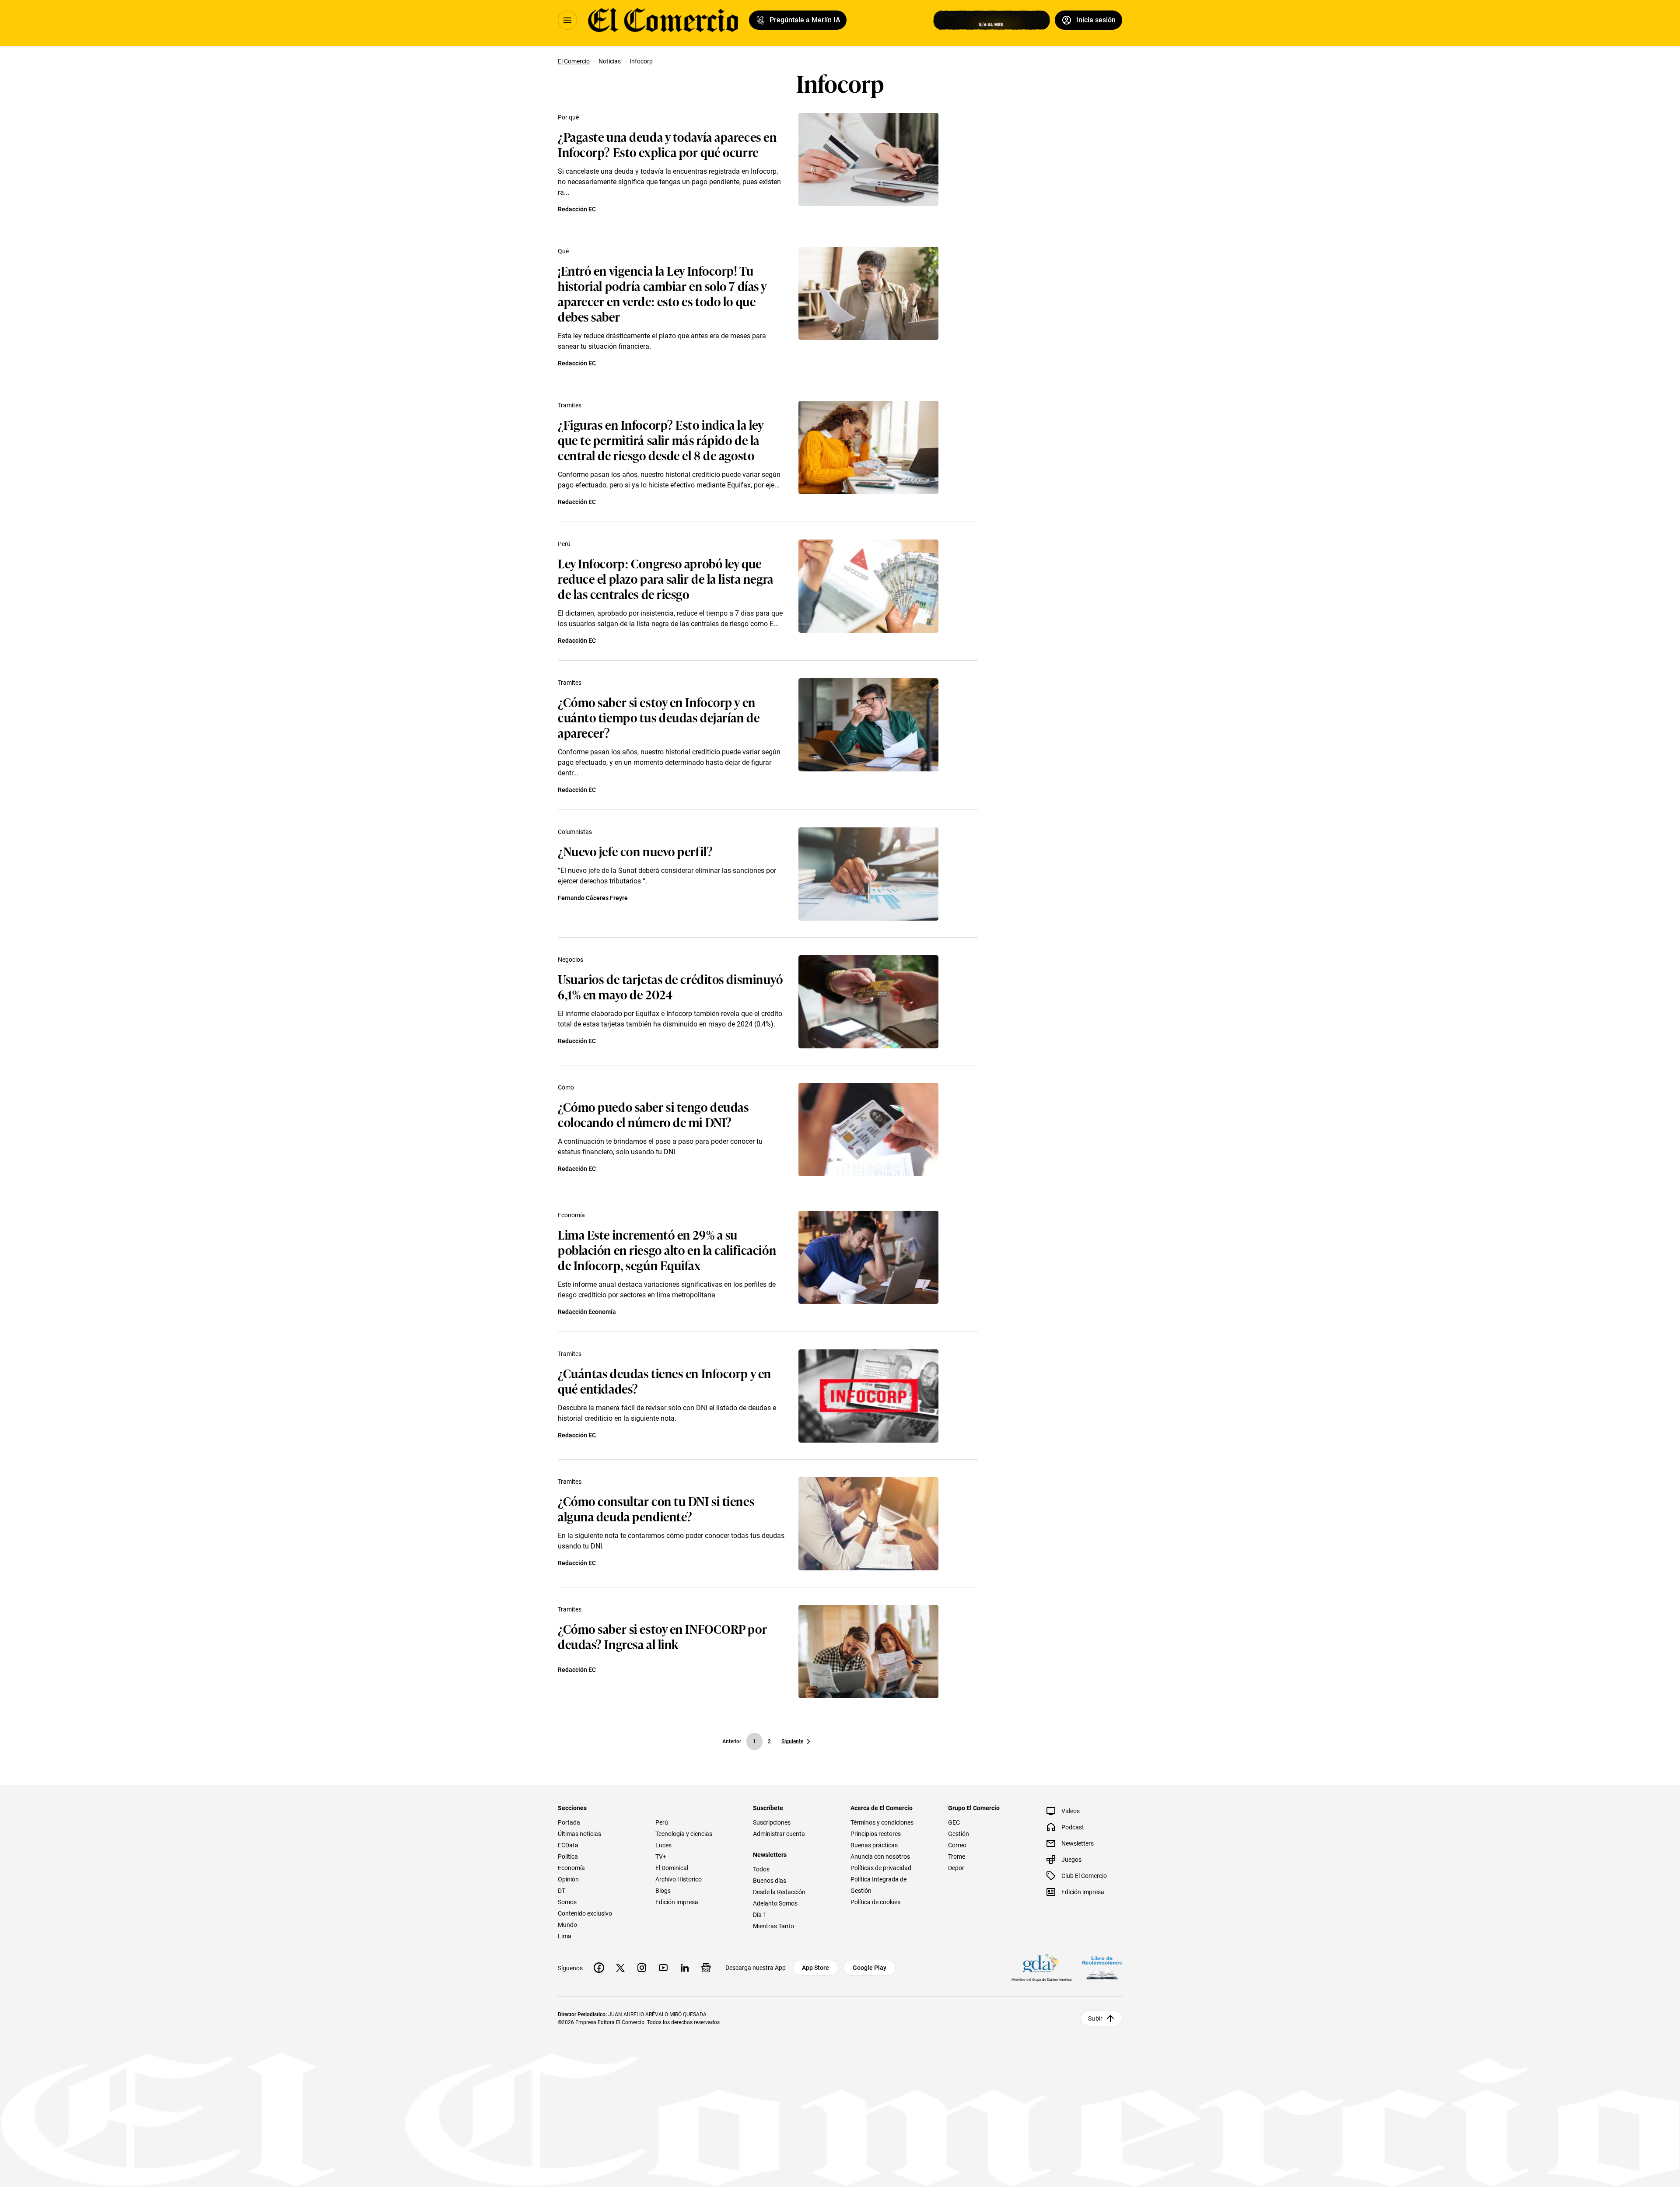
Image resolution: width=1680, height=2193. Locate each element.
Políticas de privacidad (881, 1868)
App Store (815, 1968)
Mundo (567, 1925)
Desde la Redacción (779, 1892)
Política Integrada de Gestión (878, 1885)
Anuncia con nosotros (880, 1857)
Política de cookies (875, 1902)
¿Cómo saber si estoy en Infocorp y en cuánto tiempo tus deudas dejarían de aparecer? (659, 717)
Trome (957, 1857)
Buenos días (770, 1881)
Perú (564, 544)
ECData (568, 1845)
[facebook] (599, 1968)
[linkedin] (685, 1968)
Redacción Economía (587, 1312)
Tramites (570, 405)
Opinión (568, 1879)
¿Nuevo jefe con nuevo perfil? (635, 851)
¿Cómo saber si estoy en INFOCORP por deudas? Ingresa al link (662, 1636)
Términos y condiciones (882, 1822)
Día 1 (760, 1915)
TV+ (661, 1857)
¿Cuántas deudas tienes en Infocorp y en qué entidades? (665, 1380)
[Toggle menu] (567, 20)
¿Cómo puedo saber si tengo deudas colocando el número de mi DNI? (653, 1114)
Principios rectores (876, 1834)
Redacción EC (577, 209)
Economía (571, 1215)
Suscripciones (772, 1822)
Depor (956, 1868)
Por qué (568, 117)
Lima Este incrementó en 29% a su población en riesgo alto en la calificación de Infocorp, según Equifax (667, 1249)
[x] (620, 1968)
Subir (1095, 2018)
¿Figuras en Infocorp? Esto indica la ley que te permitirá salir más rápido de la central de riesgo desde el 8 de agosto (660, 440)
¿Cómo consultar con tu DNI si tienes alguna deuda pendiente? (656, 1508)
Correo (957, 1845)
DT (562, 1891)
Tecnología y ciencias (684, 1834)
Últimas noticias (579, 1834)
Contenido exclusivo (585, 1913)
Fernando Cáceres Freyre (593, 898)
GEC (954, 1822)
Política (568, 1857)
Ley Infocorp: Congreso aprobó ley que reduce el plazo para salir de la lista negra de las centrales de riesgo (666, 578)
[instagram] (642, 1968)
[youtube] (663, 1968)
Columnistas (575, 832)
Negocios (570, 960)
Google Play (870, 1968)
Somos (567, 1902)
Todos (761, 1869)
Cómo (566, 1087)
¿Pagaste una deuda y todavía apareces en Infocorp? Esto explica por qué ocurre (667, 144)
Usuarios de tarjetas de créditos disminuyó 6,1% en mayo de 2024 (670, 986)
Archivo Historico (679, 1879)
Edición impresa (677, 1902)
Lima (565, 1936)
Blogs (663, 1891)
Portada (569, 1822)
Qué (563, 251)
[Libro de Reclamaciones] (1102, 1968)
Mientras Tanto (773, 1926)
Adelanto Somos (775, 1903)
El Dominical (672, 1868)
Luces (663, 1845)
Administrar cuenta (779, 1834)
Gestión (959, 1834)
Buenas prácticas (874, 1845)
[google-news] (706, 1968)
